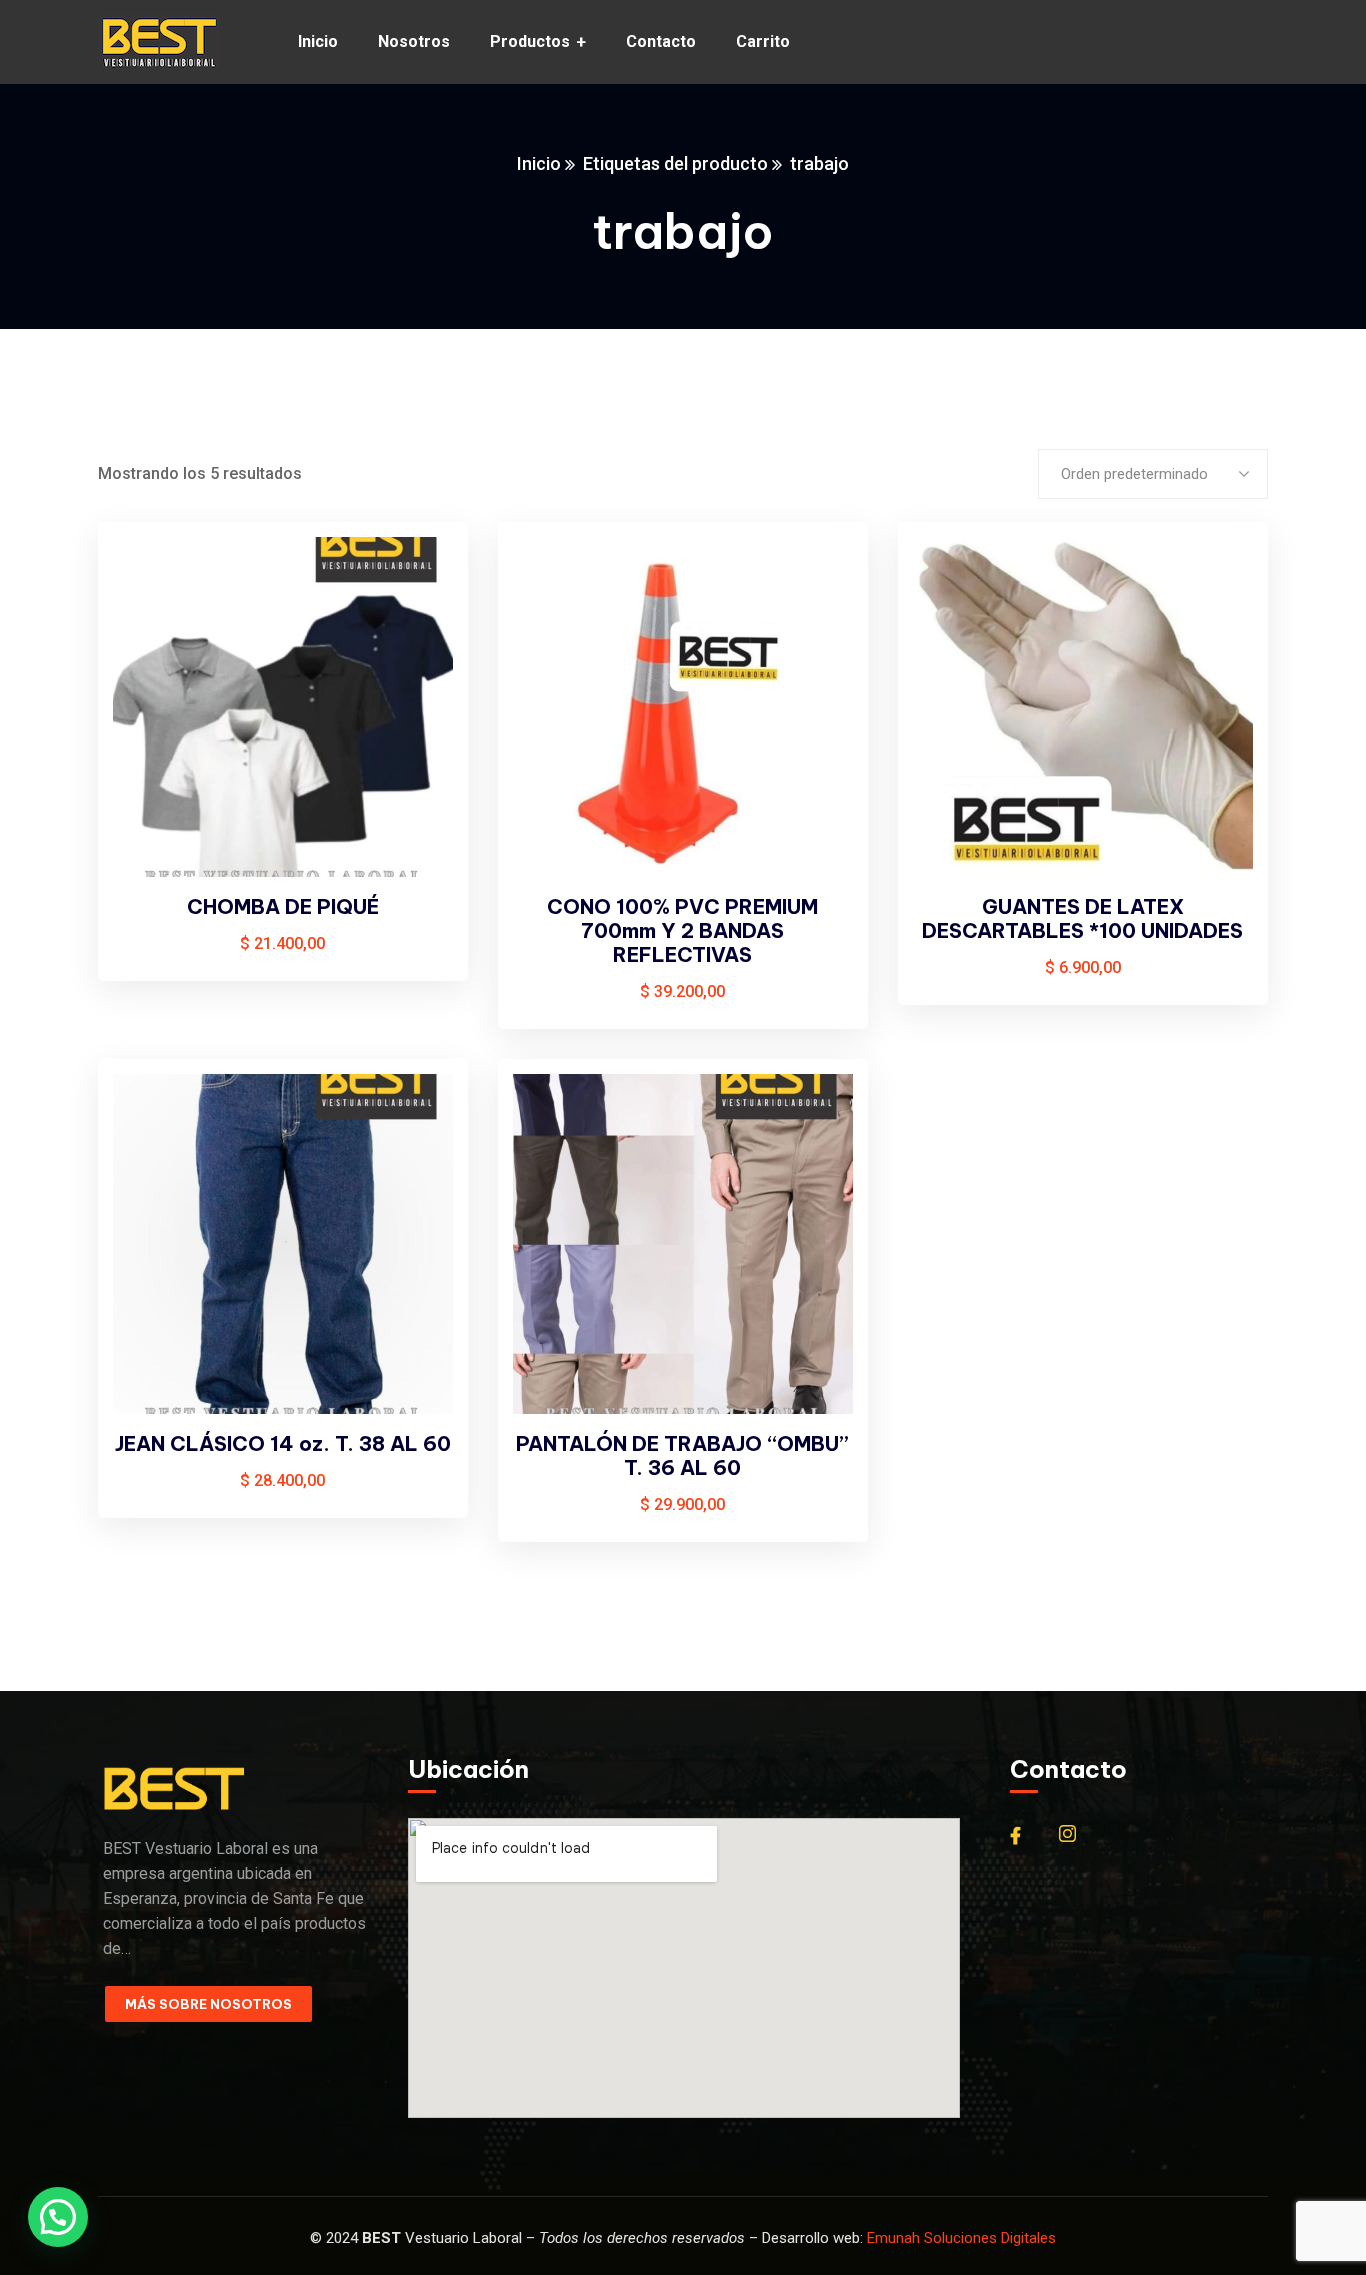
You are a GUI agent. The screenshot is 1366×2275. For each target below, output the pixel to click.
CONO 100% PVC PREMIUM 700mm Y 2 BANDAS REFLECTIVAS (682, 930)
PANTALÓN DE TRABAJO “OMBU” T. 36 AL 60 (682, 1455)
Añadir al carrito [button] (819, 576)
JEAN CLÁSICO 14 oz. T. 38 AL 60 (283, 1443)
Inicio (539, 163)
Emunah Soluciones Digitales (961, 2238)
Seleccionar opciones (419, 576)
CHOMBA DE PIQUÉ (283, 906)
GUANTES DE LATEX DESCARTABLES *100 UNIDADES (1082, 918)
